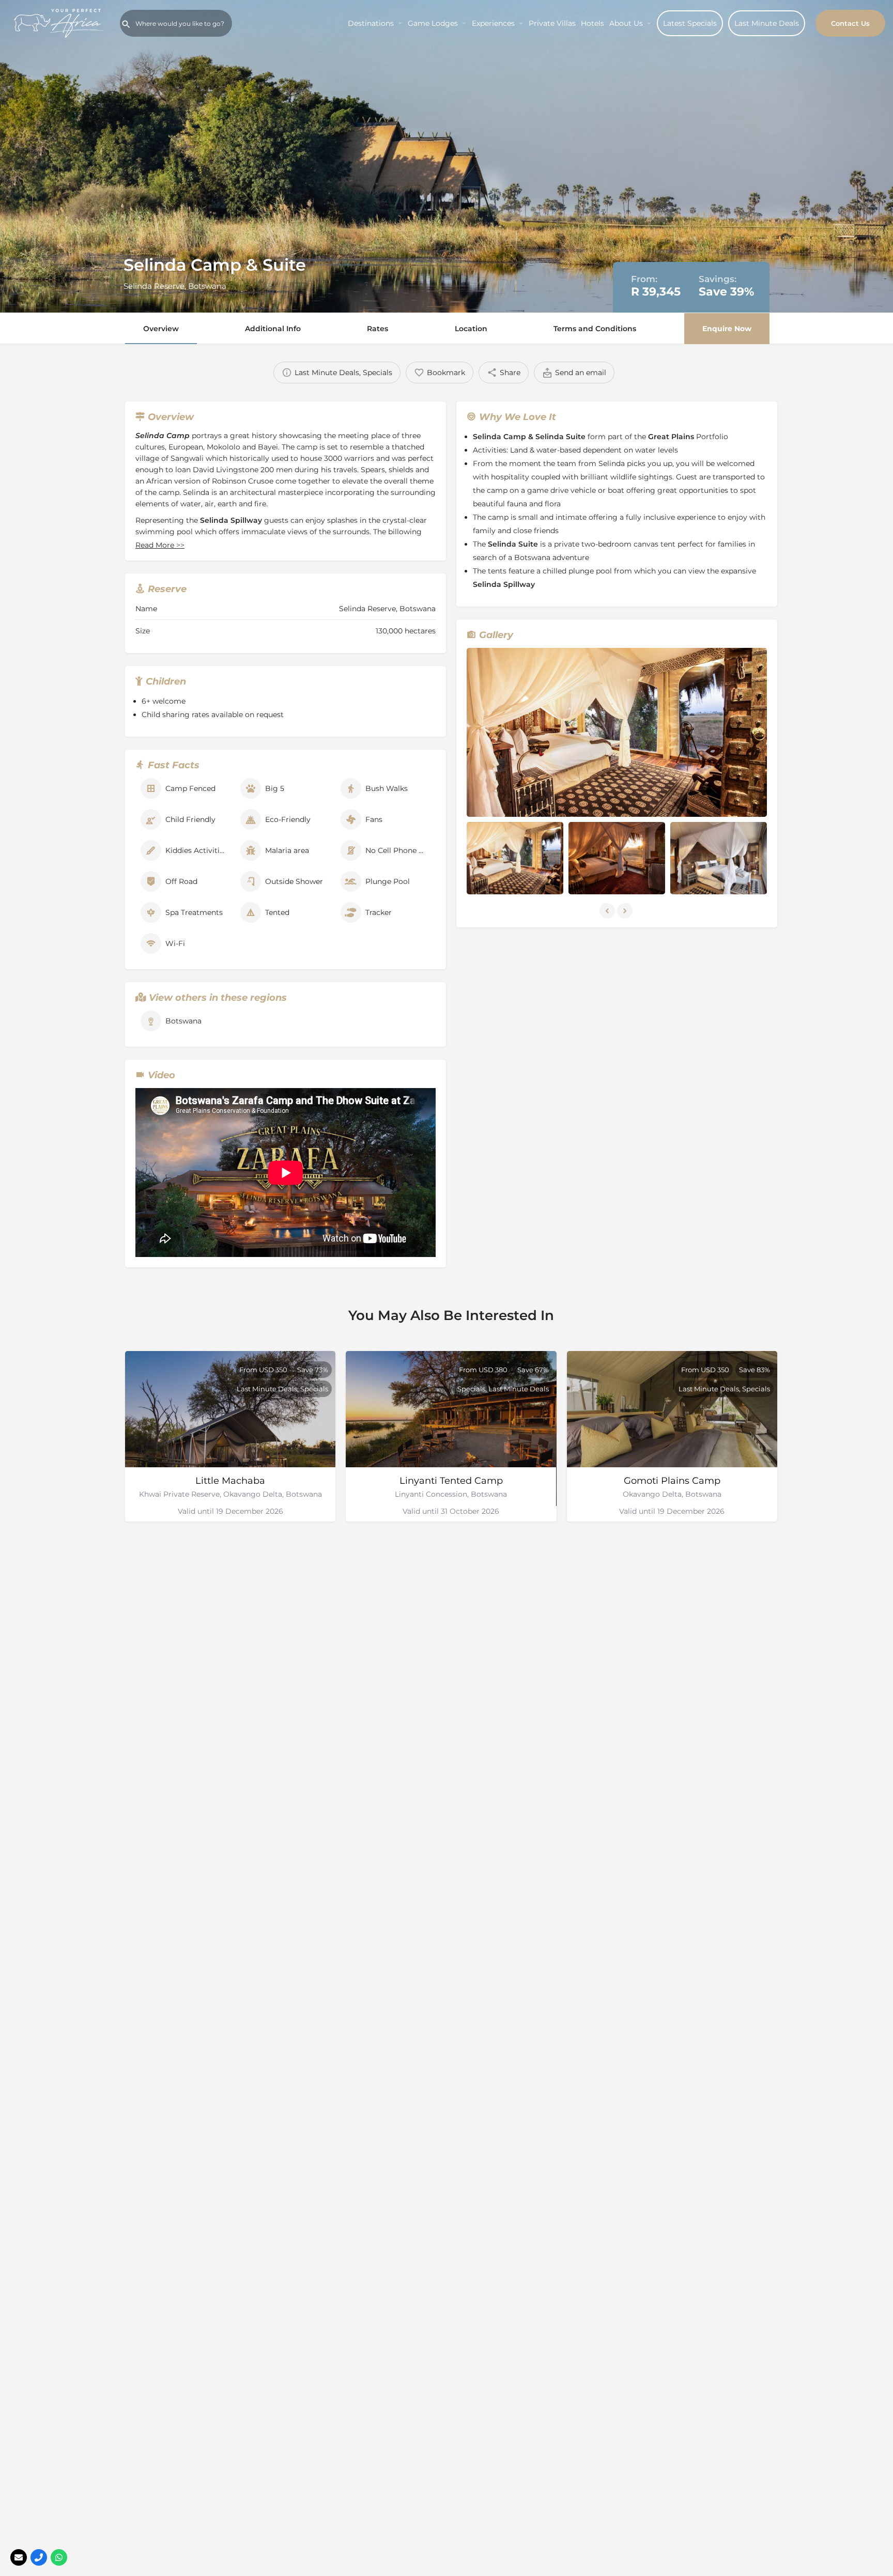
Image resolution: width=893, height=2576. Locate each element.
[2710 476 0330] (39, 2557)
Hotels (592, 23)
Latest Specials (690, 23)
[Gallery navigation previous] (608, 911)
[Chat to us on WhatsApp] (59, 2557)
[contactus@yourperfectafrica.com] (19, 2557)
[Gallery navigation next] (626, 911)
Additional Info (273, 329)
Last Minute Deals (767, 23)
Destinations (371, 23)
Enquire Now (727, 329)
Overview (161, 329)
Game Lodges (433, 23)
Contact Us (850, 23)
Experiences (493, 23)
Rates (378, 329)
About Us (626, 23)
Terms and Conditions (595, 329)
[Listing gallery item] (515, 858)
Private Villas (552, 23)
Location (471, 329)
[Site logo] (60, 22)
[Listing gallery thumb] (617, 732)
